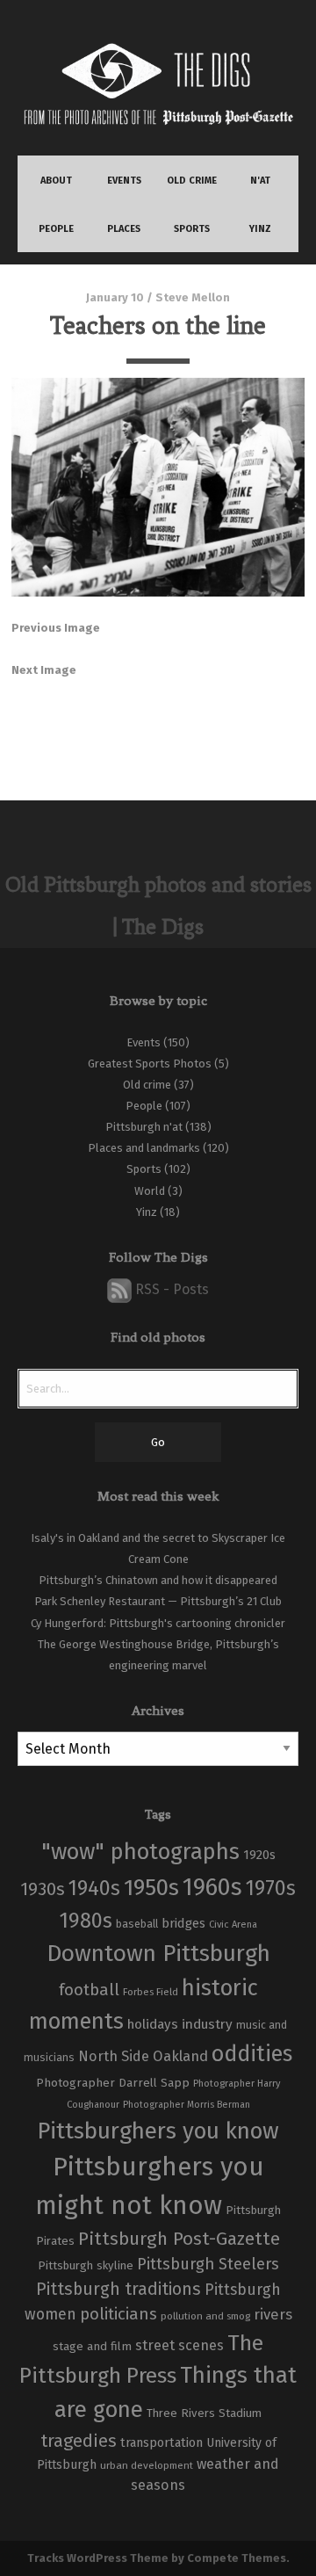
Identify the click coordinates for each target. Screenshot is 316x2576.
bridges (183, 1923)
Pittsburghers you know (158, 2131)
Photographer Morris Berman (187, 2105)
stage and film (92, 2346)
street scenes (180, 2345)
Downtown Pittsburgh (158, 1953)
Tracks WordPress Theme (98, 2558)
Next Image (44, 670)
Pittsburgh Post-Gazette (179, 2239)
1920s (259, 1855)
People (144, 1106)
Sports (144, 1169)
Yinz (147, 1212)
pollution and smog (205, 2316)
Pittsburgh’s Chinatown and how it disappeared (158, 1580)
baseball (137, 1924)
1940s (94, 1888)
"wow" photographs (140, 1852)
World (150, 1191)
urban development (147, 2465)
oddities (252, 2054)
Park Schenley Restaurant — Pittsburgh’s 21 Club (158, 1601)
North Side (114, 2056)
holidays (153, 2024)
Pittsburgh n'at (144, 1127)
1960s (212, 1887)
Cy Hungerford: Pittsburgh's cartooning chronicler (158, 1623)
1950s (151, 1888)
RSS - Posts (170, 1289)
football (89, 1990)
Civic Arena (233, 1925)
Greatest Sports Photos (150, 1064)
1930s (43, 1889)
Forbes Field (151, 1992)
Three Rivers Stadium (204, 2413)
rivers (273, 2314)
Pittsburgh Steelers (208, 2264)
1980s (86, 1921)
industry (207, 2024)
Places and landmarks (144, 1148)
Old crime (147, 1085)
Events (144, 1042)
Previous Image (56, 628)
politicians (118, 2314)
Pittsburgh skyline (86, 2266)
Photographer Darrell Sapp (113, 2083)
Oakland (180, 2056)
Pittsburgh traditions (118, 2289)
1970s (271, 1888)
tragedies (79, 2441)
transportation (162, 2442)
